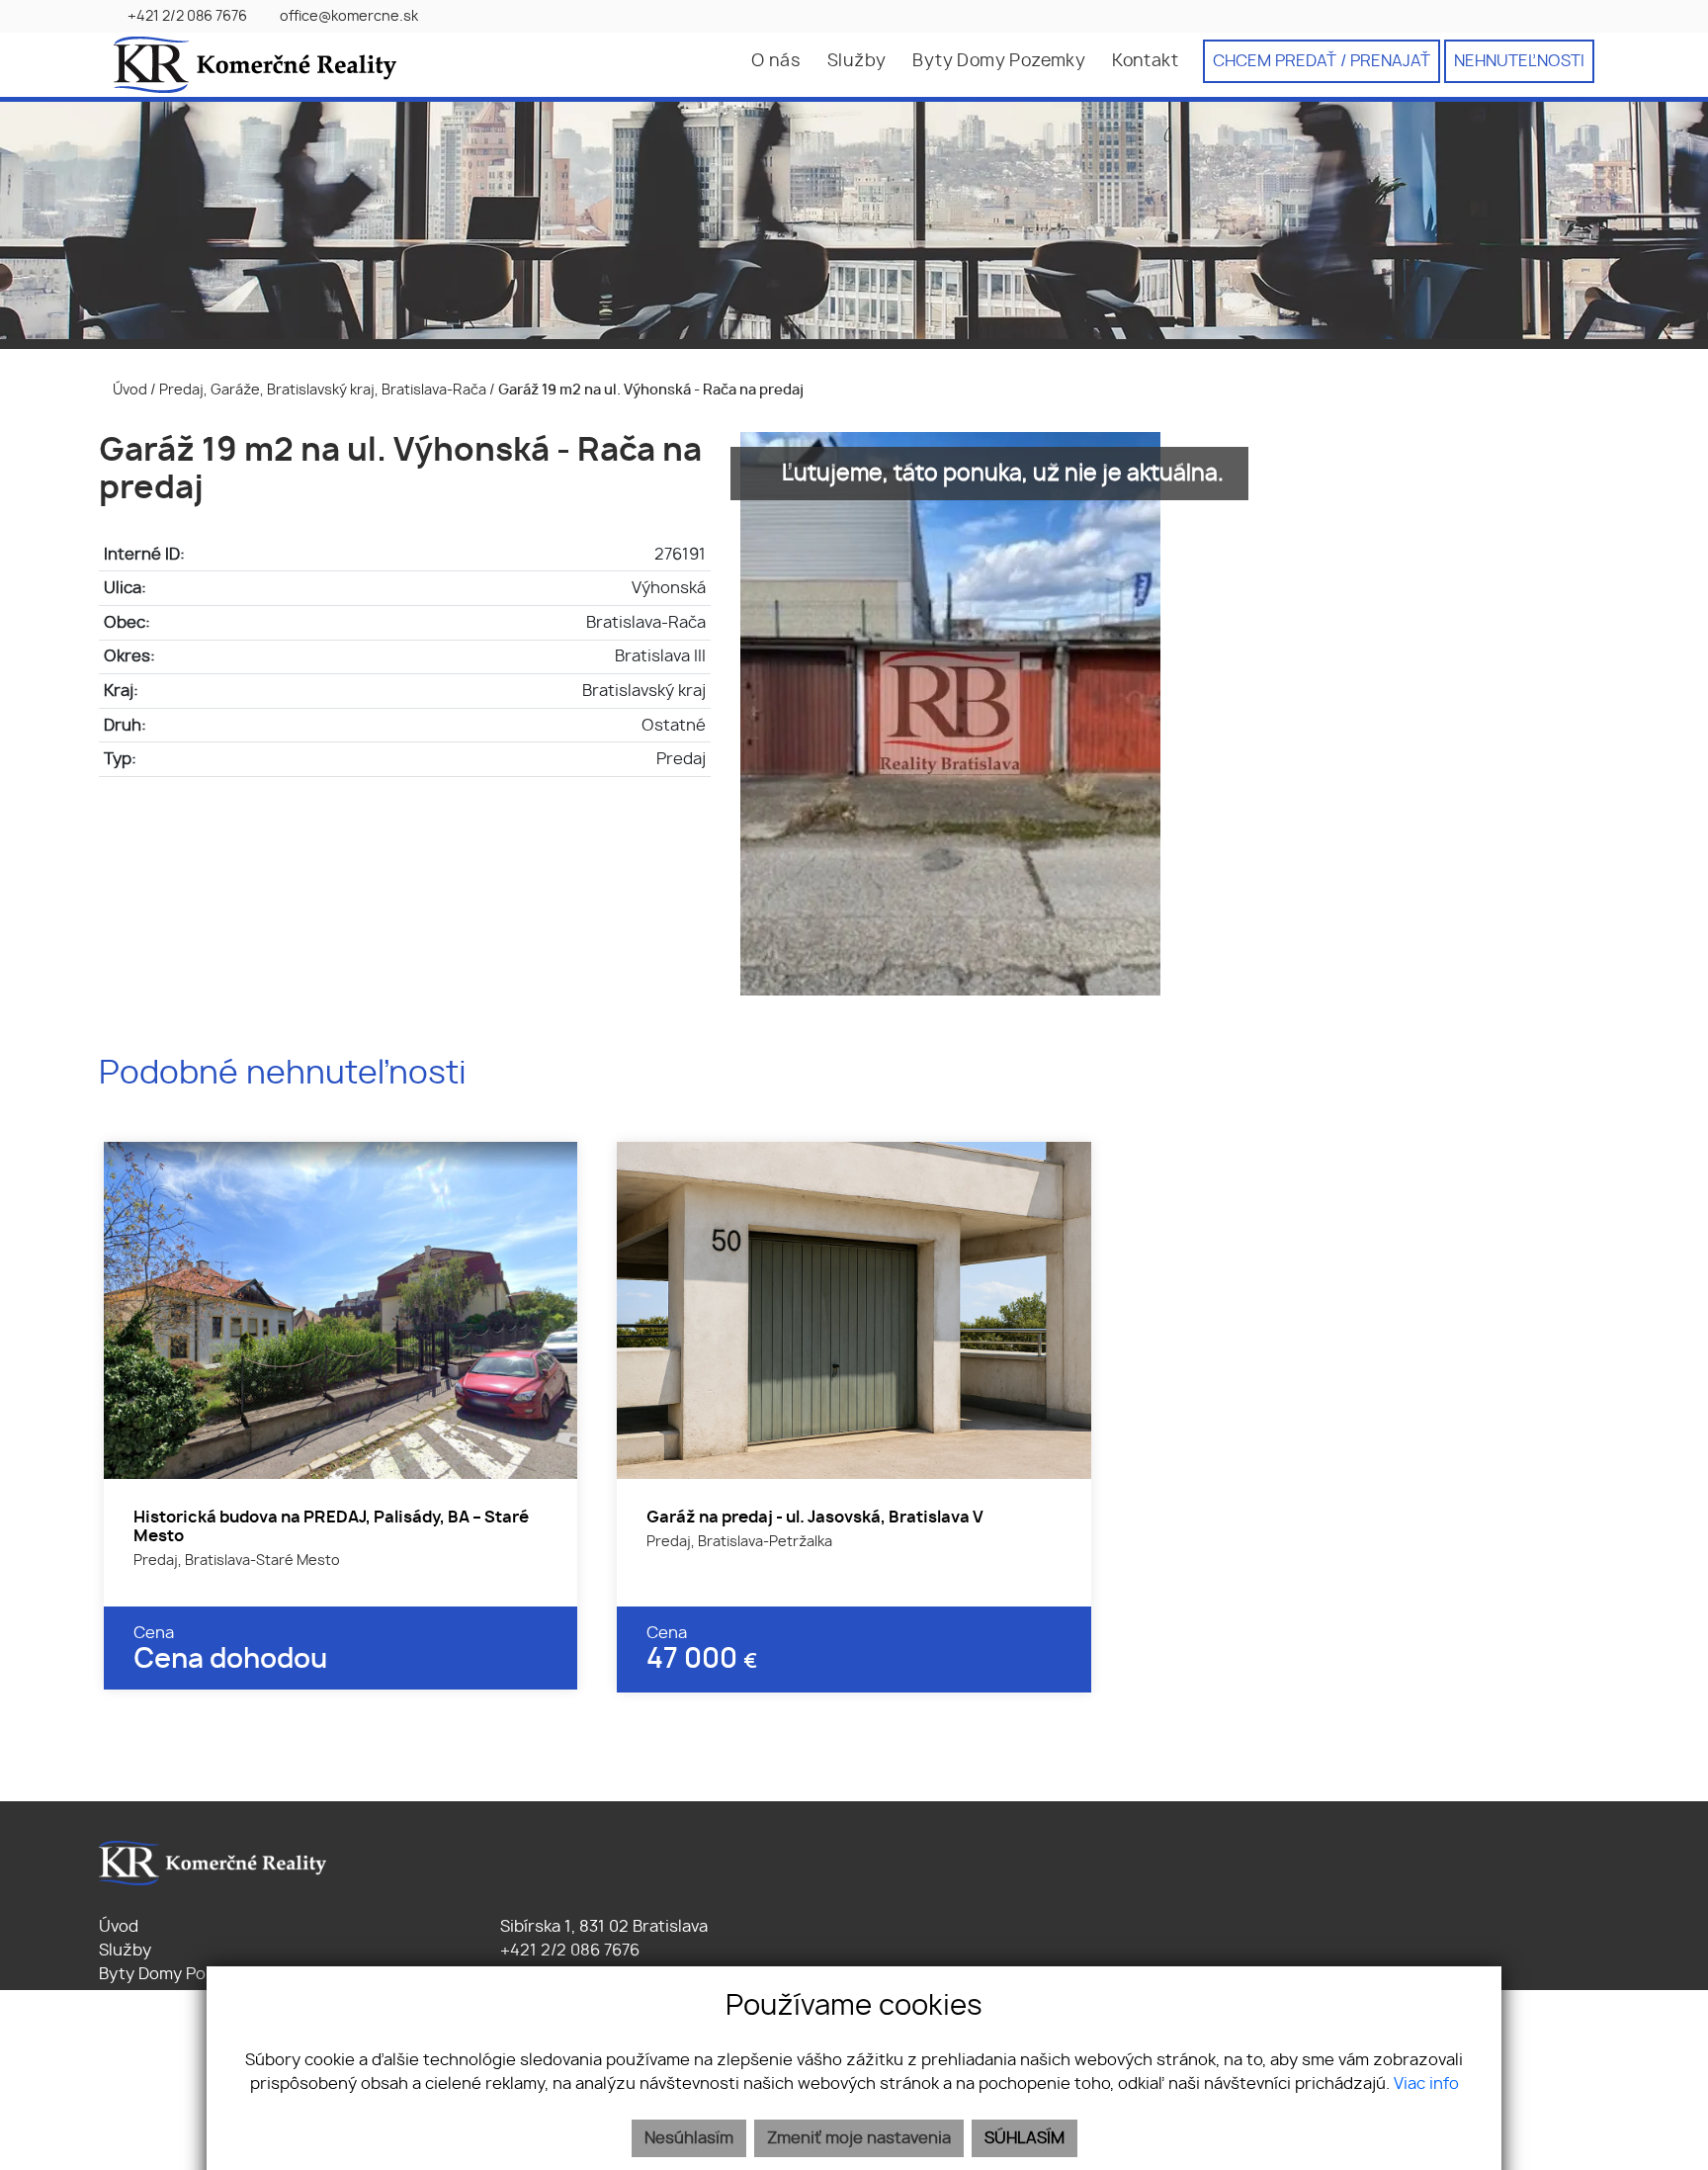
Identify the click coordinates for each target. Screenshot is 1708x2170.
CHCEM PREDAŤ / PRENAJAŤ (1322, 61)
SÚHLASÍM (1025, 2138)
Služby (856, 61)
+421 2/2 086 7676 (568, 1951)
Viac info (1426, 2084)
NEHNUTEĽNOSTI (1519, 61)
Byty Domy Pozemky (999, 61)
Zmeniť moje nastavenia (859, 2138)
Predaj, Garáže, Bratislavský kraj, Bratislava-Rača (324, 390)
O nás (776, 61)
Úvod (128, 390)
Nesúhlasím (689, 2138)
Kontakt (1145, 61)
